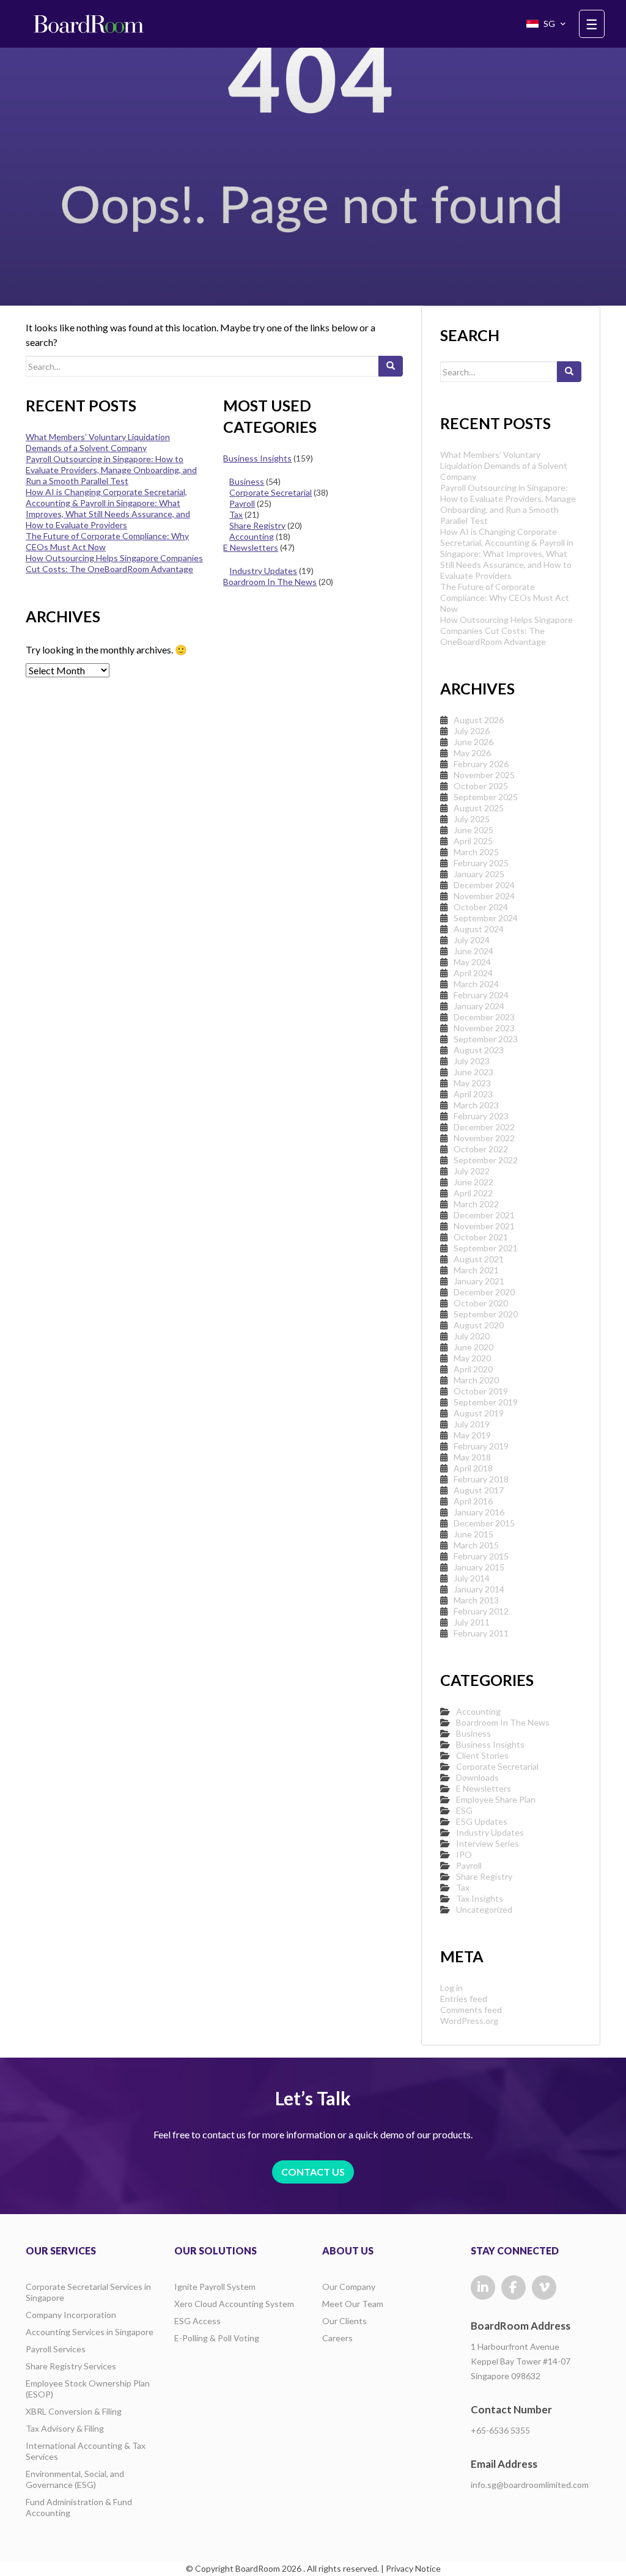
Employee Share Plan (496, 1799)
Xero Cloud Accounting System (234, 2304)
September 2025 (486, 797)
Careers (337, 2338)
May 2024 (472, 962)
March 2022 (476, 1204)
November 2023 (484, 1028)
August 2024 (479, 929)
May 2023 (472, 1083)
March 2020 (476, 1380)
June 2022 (473, 1182)
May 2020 (472, 1358)
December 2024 (484, 885)
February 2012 (481, 1611)
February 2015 (481, 1556)
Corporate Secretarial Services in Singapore (88, 2292)
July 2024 (472, 940)
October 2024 (481, 907)
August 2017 (479, 1490)
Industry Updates (263, 571)
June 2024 (473, 951)
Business (247, 481)
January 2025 (479, 874)
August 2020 (479, 1325)
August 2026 (479, 720)
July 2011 (472, 1622)
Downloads (477, 1777)
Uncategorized (484, 1909)
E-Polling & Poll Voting (217, 2338)
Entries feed (464, 1999)
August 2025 (479, 808)
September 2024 (486, 918)
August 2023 (479, 1050)
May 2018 (472, 1457)
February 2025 (481, 863)
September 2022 (486, 1160)
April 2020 (473, 1369)
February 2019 (481, 1446)
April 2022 (473, 1193)
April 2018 (473, 1468)
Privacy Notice (413, 2568)
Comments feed (471, 2010)
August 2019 (479, 1413)
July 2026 (472, 731)
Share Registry (257, 525)
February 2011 (481, 1633)
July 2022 (472, 1171)
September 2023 (486, 1039)
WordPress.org (469, 2021)
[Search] (391, 366)
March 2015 (476, 1545)
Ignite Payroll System (215, 2287)
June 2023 (473, 1072)
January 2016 (479, 1512)
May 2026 (472, 753)
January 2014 (479, 1589)
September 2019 (486, 1402)
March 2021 (476, 1270)
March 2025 (476, 852)
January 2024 (479, 1006)
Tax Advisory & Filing (65, 2428)
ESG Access (197, 2321)
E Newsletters (251, 547)
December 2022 (484, 1127)
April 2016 (473, 1501)
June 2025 (473, 830)
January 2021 (479, 1281)
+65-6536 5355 (500, 2430)
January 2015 (479, 1567)
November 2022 (484, 1138)
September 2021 (486, 1248)
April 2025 (473, 841)
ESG (464, 1810)
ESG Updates (482, 1821)
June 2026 (473, 742)
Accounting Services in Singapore (90, 2332)
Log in (451, 1988)
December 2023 (484, 1017)
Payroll (242, 503)
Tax (236, 514)
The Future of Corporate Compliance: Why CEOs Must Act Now (505, 598)
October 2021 (481, 1237)
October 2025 (481, 786)
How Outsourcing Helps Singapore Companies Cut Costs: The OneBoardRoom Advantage (114, 563)
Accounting (252, 536)
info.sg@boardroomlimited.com (530, 2485)
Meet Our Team (353, 2304)
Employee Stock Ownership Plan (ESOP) (88, 2389)
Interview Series (488, 1843)
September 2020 (486, 1314)
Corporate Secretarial (271, 492)
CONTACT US (313, 2172)
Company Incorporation (71, 2315)
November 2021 (484, 1226)
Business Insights (257, 458)
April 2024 (473, 973)
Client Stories (482, 1755)
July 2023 (472, 1061)
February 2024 (481, 995)
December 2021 (484, 1215)
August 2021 (479, 1259)
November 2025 (484, 775)
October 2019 (481, 1391)
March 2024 (476, 984)
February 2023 (481, 1116)
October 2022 (481, 1149)
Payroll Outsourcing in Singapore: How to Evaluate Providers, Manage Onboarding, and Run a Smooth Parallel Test (111, 470)
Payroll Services (56, 2349)
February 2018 (481, 1479)
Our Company (349, 2287)
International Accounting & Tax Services (86, 2451)
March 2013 (476, 1600)
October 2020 (481, 1303)
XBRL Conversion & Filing (74, 2411)
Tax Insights (480, 1898)
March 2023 (476, 1105)
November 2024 (484, 896)
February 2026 (481, 764)
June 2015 (473, 1534)
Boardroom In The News (270, 582)
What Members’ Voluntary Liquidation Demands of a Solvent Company (98, 442)
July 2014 (472, 1578)
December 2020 (484, 1292)
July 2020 (472, 1336)
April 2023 (473, 1094)
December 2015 (484, 1523)
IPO (464, 1854)
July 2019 (472, 1424)
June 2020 (473, 1347)
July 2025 (472, 819)
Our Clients (344, 2321)
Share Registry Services (71, 2366)
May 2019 (472, 1435)
